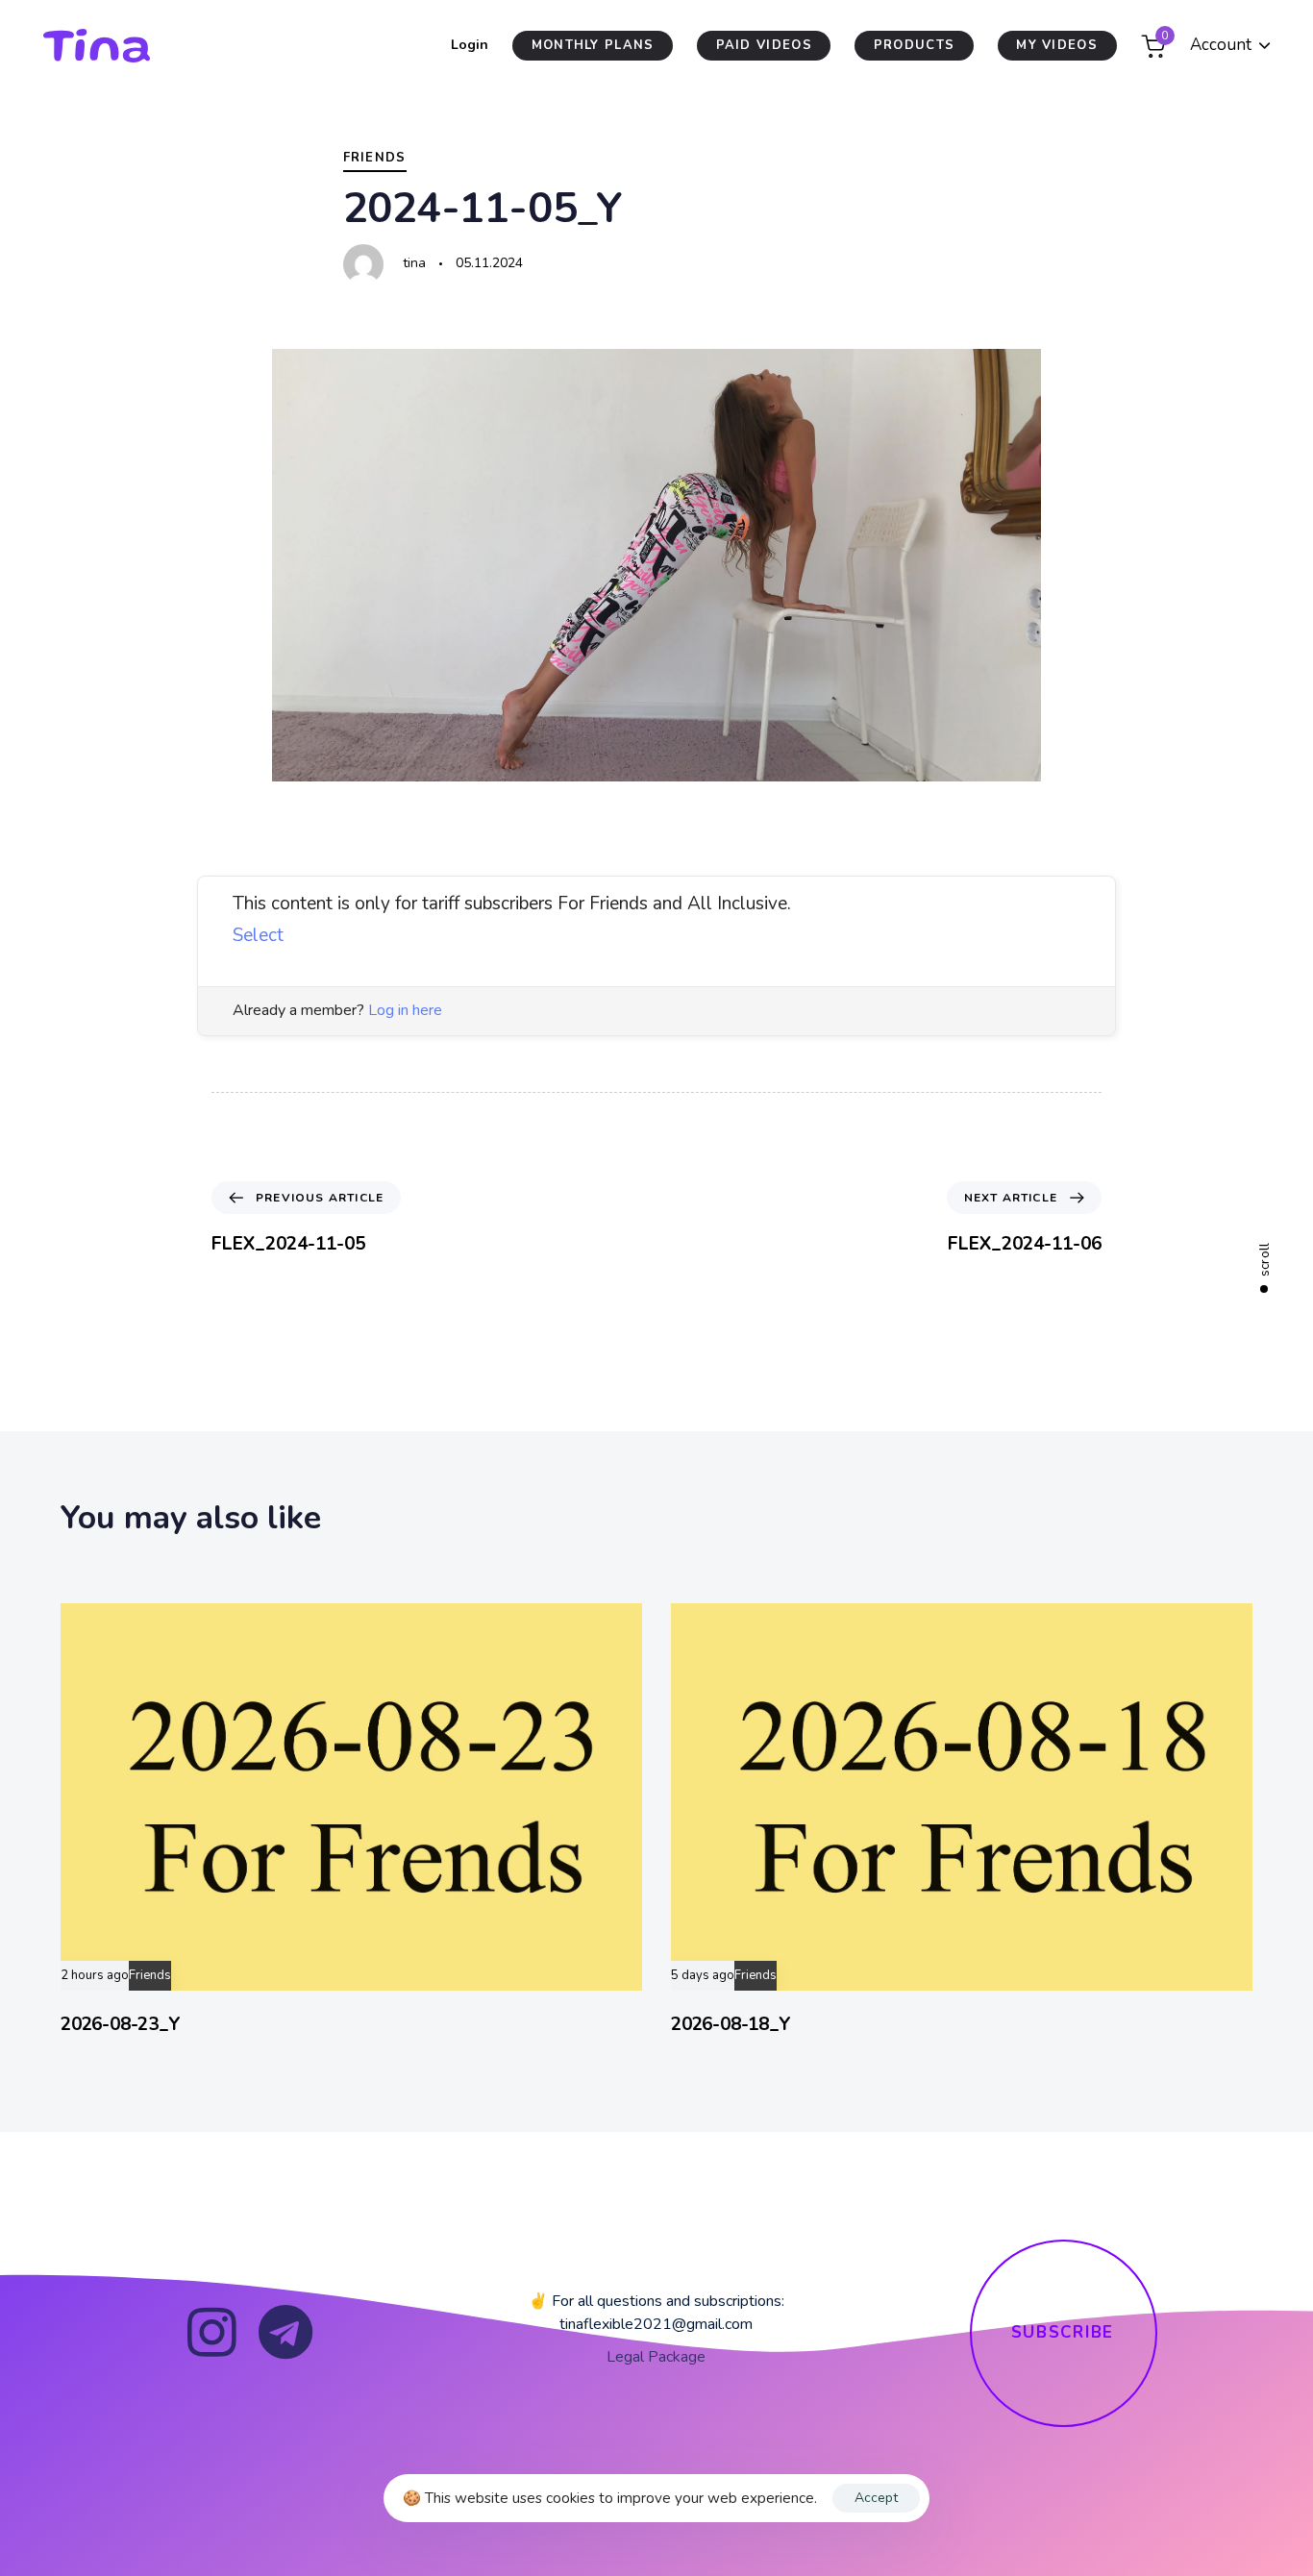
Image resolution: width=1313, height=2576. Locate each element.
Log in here (405, 1010)
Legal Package (656, 2357)
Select (258, 935)
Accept (876, 2498)
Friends (375, 158)
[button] (1230, 46)
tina (414, 263)
